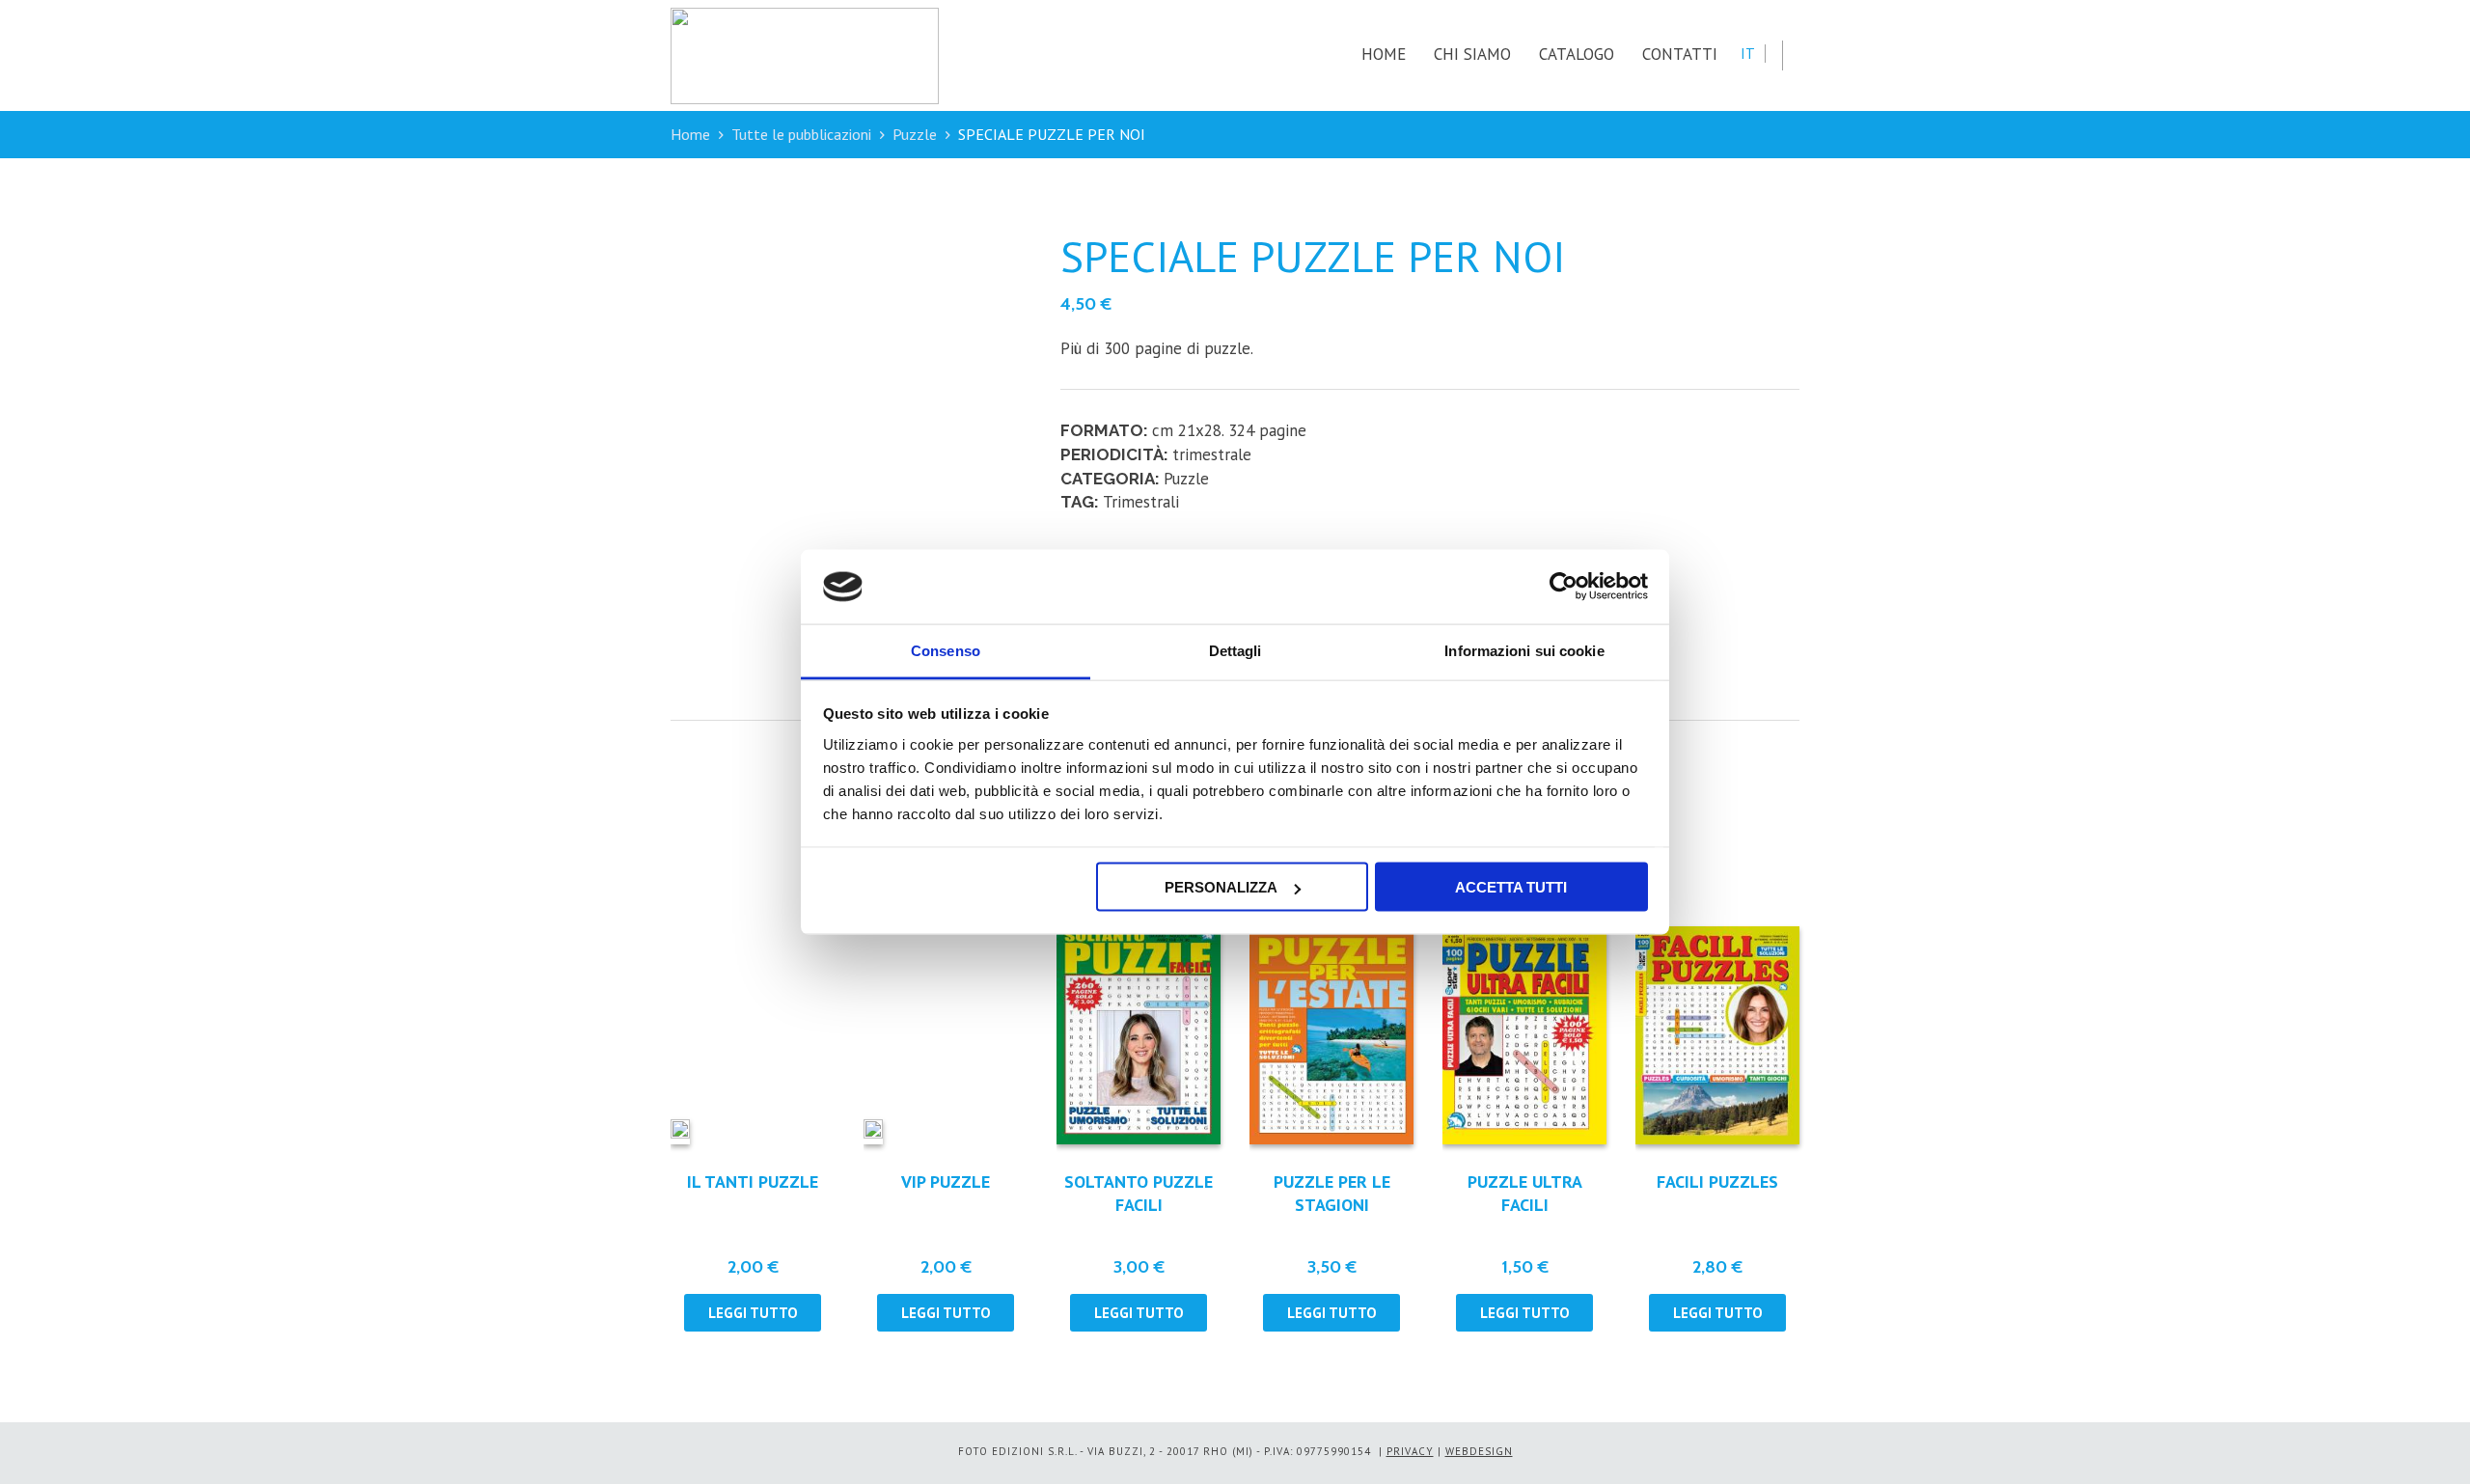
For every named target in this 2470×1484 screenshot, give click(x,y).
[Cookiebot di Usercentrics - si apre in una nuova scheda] (1564, 587)
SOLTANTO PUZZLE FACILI (1139, 1193)
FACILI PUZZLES (1717, 1182)
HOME (1384, 54)
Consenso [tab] (946, 650)
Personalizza (1221, 887)
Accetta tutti (1511, 887)
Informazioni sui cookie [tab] (1524, 650)
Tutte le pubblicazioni (801, 134)
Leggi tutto (753, 1313)
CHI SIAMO (1472, 54)
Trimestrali (1141, 502)
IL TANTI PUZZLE (753, 1182)
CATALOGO (1577, 54)
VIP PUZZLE (946, 1182)
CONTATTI (1680, 54)
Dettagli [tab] (1235, 650)
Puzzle (915, 134)
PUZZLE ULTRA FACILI (1525, 1193)
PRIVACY (1410, 1451)
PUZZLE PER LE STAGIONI (1332, 1193)
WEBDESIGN (1479, 1451)
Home (690, 134)
